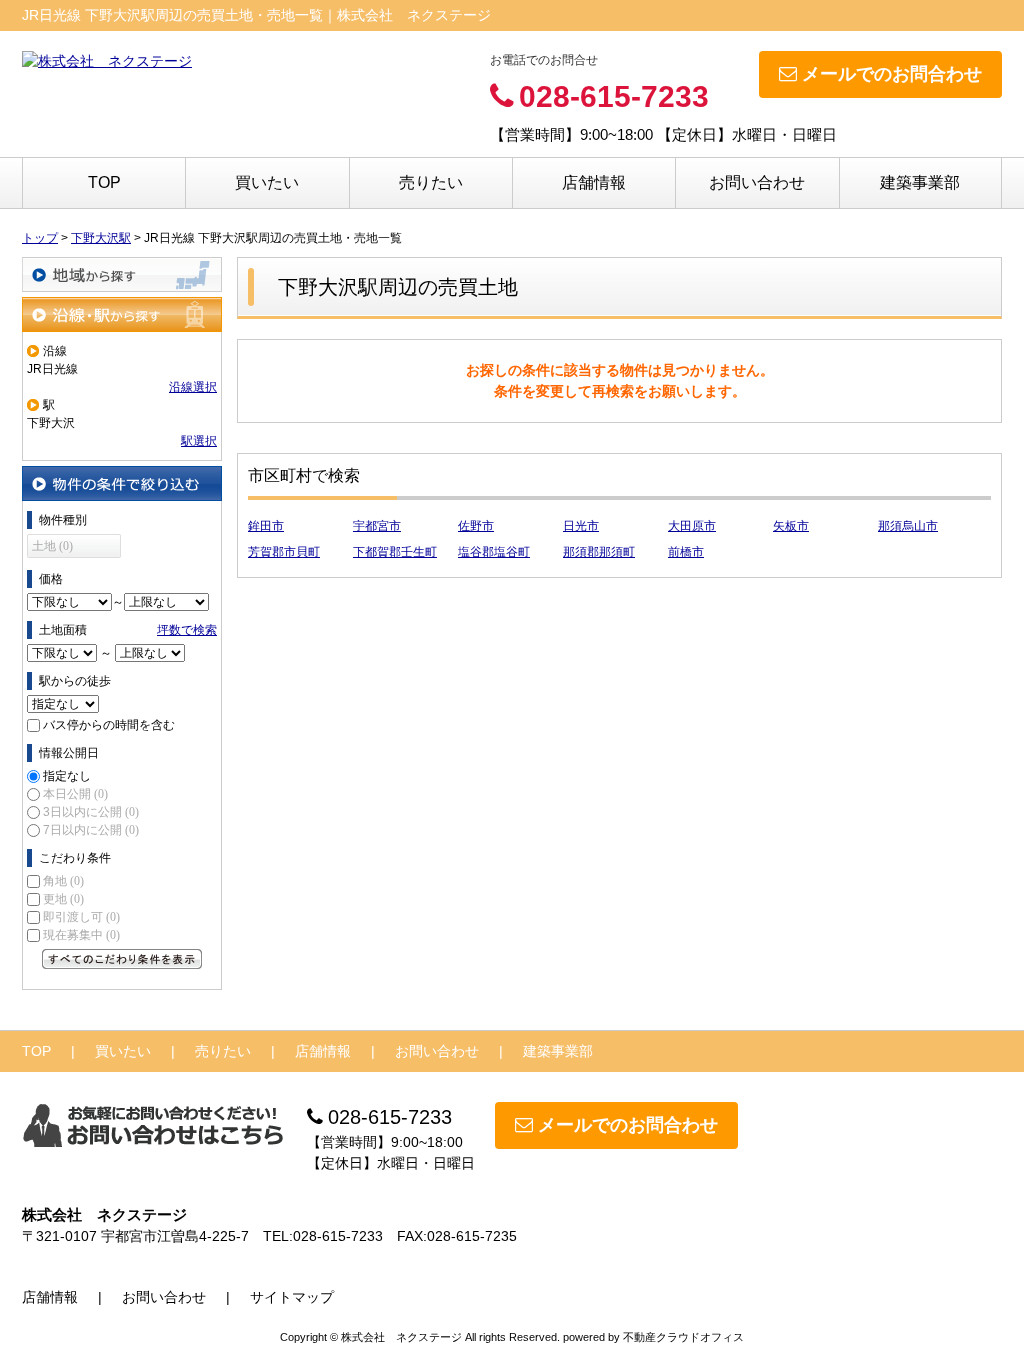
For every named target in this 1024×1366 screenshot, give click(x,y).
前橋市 (686, 552)
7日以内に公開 (91, 830)
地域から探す (122, 274)
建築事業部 (920, 182)
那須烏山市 (908, 526)
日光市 (581, 526)
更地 (63, 899)
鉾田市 (266, 526)
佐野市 (476, 526)
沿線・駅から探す (122, 314)
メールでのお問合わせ (892, 74)
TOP (104, 182)
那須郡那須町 (599, 552)
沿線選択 (193, 387)
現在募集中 (81, 935)
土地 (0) (52, 546)
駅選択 (199, 441)
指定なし (67, 776)
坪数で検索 (187, 630)
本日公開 (75, 794)
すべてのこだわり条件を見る (122, 959)
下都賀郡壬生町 (395, 552)
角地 (63, 881)
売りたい (431, 182)
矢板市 (791, 526)
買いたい (267, 182)
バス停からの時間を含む (109, 725)
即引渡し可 (81, 917)
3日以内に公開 (91, 812)
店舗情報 (594, 182)
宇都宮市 (377, 526)
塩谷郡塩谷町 (494, 552)
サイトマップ (292, 1297)
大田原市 (692, 526)
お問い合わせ (757, 182)
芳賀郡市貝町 (284, 552)
